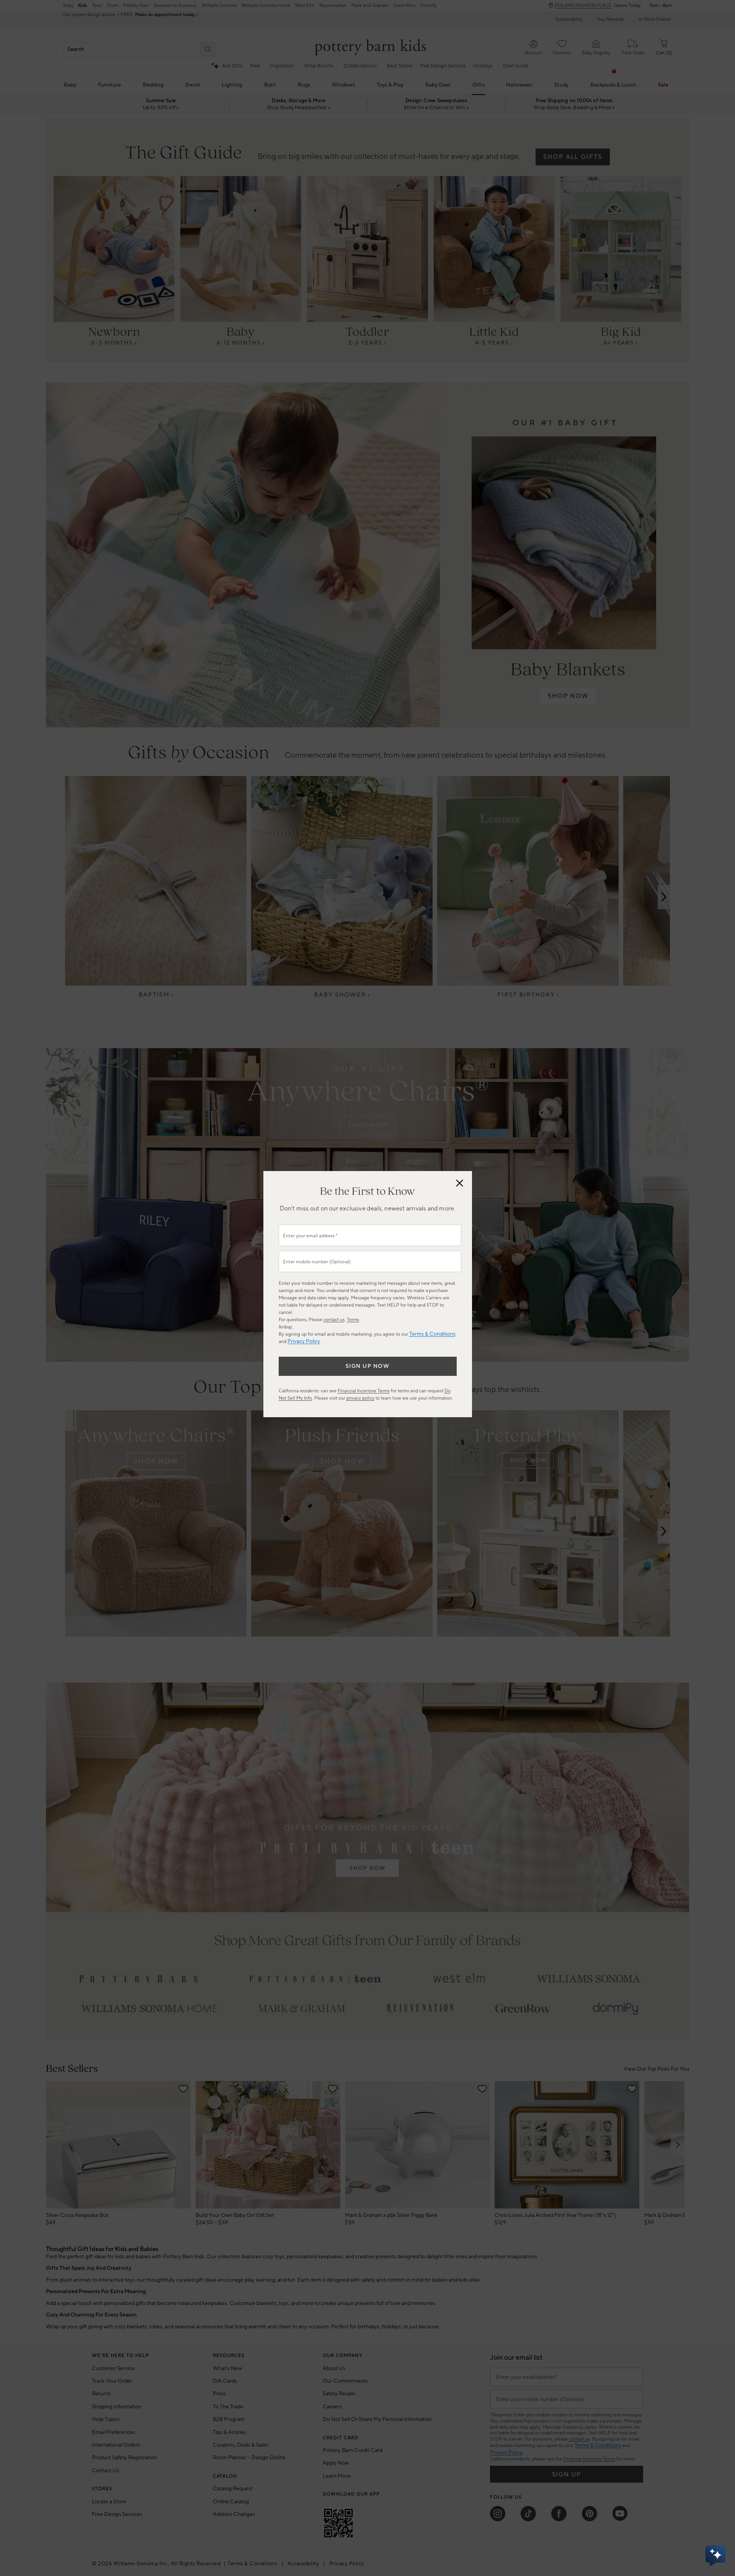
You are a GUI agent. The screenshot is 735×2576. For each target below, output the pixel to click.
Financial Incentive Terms (364, 1391)
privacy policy (360, 1398)
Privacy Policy (304, 1341)
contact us (334, 1320)
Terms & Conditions (432, 1334)
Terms (353, 1320)
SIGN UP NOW (368, 1366)
